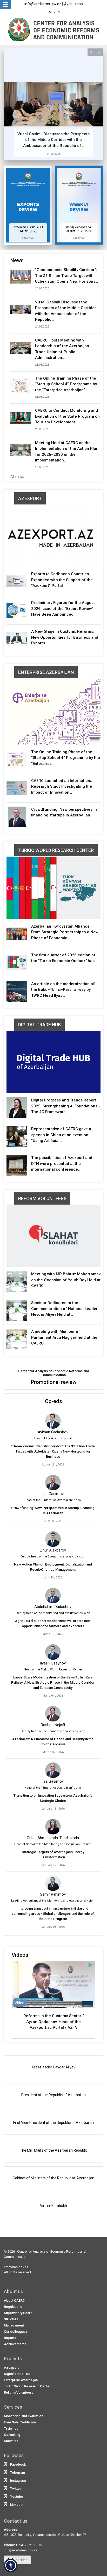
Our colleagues (16, 2332)
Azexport (30, 498)
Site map (75, 4)
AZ (51, 12)
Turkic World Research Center (56, 850)
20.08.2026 (42, 429)
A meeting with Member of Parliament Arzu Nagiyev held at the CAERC (64, 1337)
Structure (11, 2319)
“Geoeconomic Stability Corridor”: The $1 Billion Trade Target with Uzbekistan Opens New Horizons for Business (53, 1451)
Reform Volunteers (42, 1198)
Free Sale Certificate (20, 2422)
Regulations (13, 2307)
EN (58, 12)
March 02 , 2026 (53, 1752)
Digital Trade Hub (39, 1025)
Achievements (15, 2344)
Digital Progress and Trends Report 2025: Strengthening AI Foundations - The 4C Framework (66, 1106)
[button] (91, 52)
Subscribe (19, 2560)
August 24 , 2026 (53, 1465)
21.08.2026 (42, 365)
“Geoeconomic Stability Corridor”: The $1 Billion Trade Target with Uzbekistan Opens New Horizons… (66, 276)
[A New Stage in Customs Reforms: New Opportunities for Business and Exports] (17, 639)
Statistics (11, 2441)
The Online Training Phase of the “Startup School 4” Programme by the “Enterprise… (66, 758)
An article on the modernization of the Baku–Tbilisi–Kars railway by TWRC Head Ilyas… (63, 990)
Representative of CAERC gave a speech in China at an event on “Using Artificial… (61, 1135)
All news (17, 476)
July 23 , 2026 (53, 1578)
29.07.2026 (28, 238)
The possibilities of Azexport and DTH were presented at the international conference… (62, 1164)
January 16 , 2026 (53, 1809)
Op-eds (53, 1401)
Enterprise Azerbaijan (46, 672)
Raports (10, 2338)
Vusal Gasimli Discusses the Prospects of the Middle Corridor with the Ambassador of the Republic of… (41, 140)
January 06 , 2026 (53, 1927)
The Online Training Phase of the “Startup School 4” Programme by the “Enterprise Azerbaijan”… (66, 384)
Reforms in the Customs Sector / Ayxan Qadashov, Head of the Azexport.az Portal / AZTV (54, 2022)
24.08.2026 (41, 154)
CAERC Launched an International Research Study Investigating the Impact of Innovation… (62, 787)
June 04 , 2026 (53, 1696)
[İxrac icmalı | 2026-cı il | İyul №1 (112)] (28, 205)
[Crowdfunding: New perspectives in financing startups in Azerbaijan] (17, 817)
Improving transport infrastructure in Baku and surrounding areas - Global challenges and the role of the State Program (53, 1914)
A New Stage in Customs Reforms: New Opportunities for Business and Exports (65, 637)
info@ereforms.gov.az (43, 4)
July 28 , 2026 (53, 1521)
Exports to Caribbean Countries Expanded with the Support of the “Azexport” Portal (62, 580)
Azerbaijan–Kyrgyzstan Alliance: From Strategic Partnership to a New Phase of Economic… (65, 932)
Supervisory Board (18, 2313)
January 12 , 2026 (53, 1865)
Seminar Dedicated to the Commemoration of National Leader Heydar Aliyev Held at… (64, 1309)
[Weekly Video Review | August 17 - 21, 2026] (79, 205)
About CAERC (14, 2300)
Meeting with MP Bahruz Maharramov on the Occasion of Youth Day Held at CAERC (66, 1280)
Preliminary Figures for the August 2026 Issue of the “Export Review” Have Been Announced (63, 609)
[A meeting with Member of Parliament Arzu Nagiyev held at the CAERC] (17, 1339)
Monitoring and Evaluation (24, 2416)
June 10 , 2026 (53, 1634)
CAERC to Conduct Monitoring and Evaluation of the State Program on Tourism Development (67, 416)
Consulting (12, 2435)
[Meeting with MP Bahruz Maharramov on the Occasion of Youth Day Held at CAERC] (17, 1282)
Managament (14, 2325)
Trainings (11, 2428)
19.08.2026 (42, 467)
